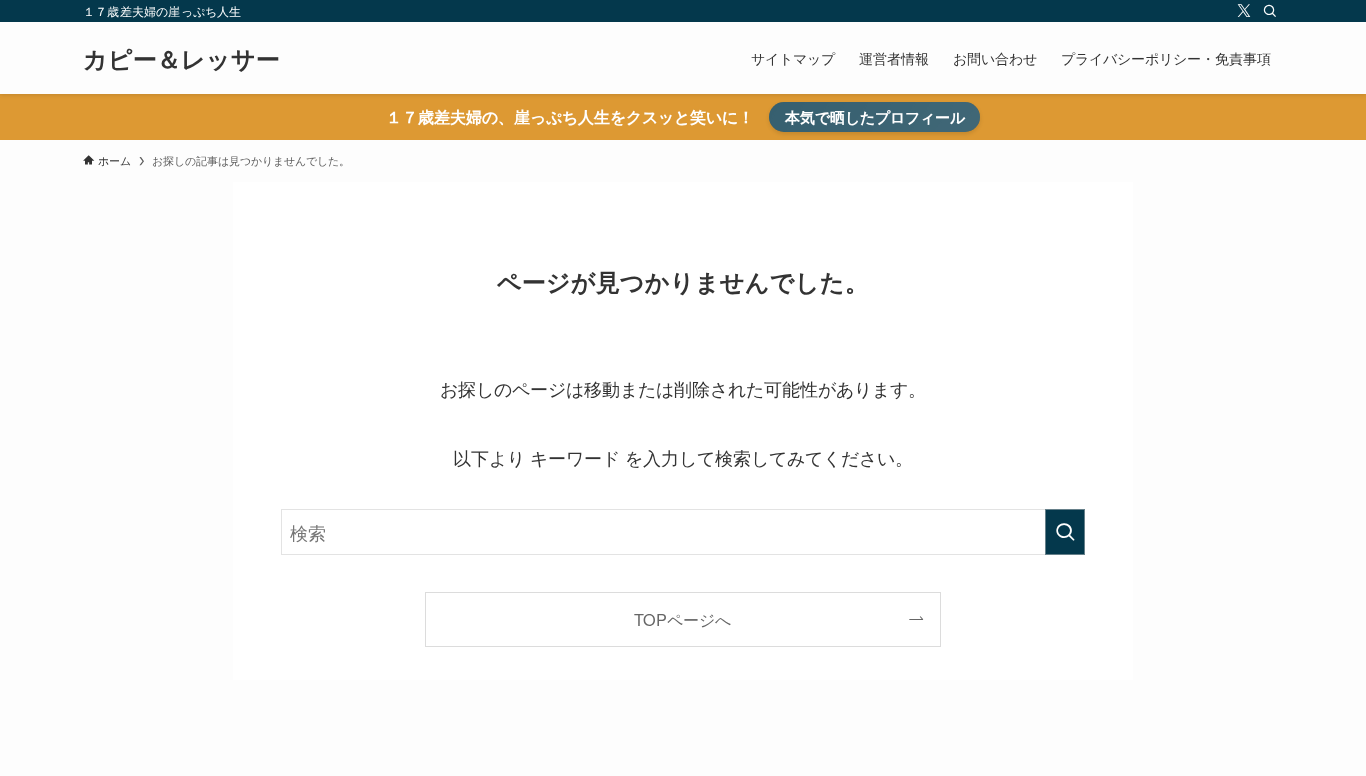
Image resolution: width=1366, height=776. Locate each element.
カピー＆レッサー (181, 58)
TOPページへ (682, 619)
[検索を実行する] (1065, 532)
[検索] (1270, 11)
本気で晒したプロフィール (875, 117)
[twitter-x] (1244, 11)
